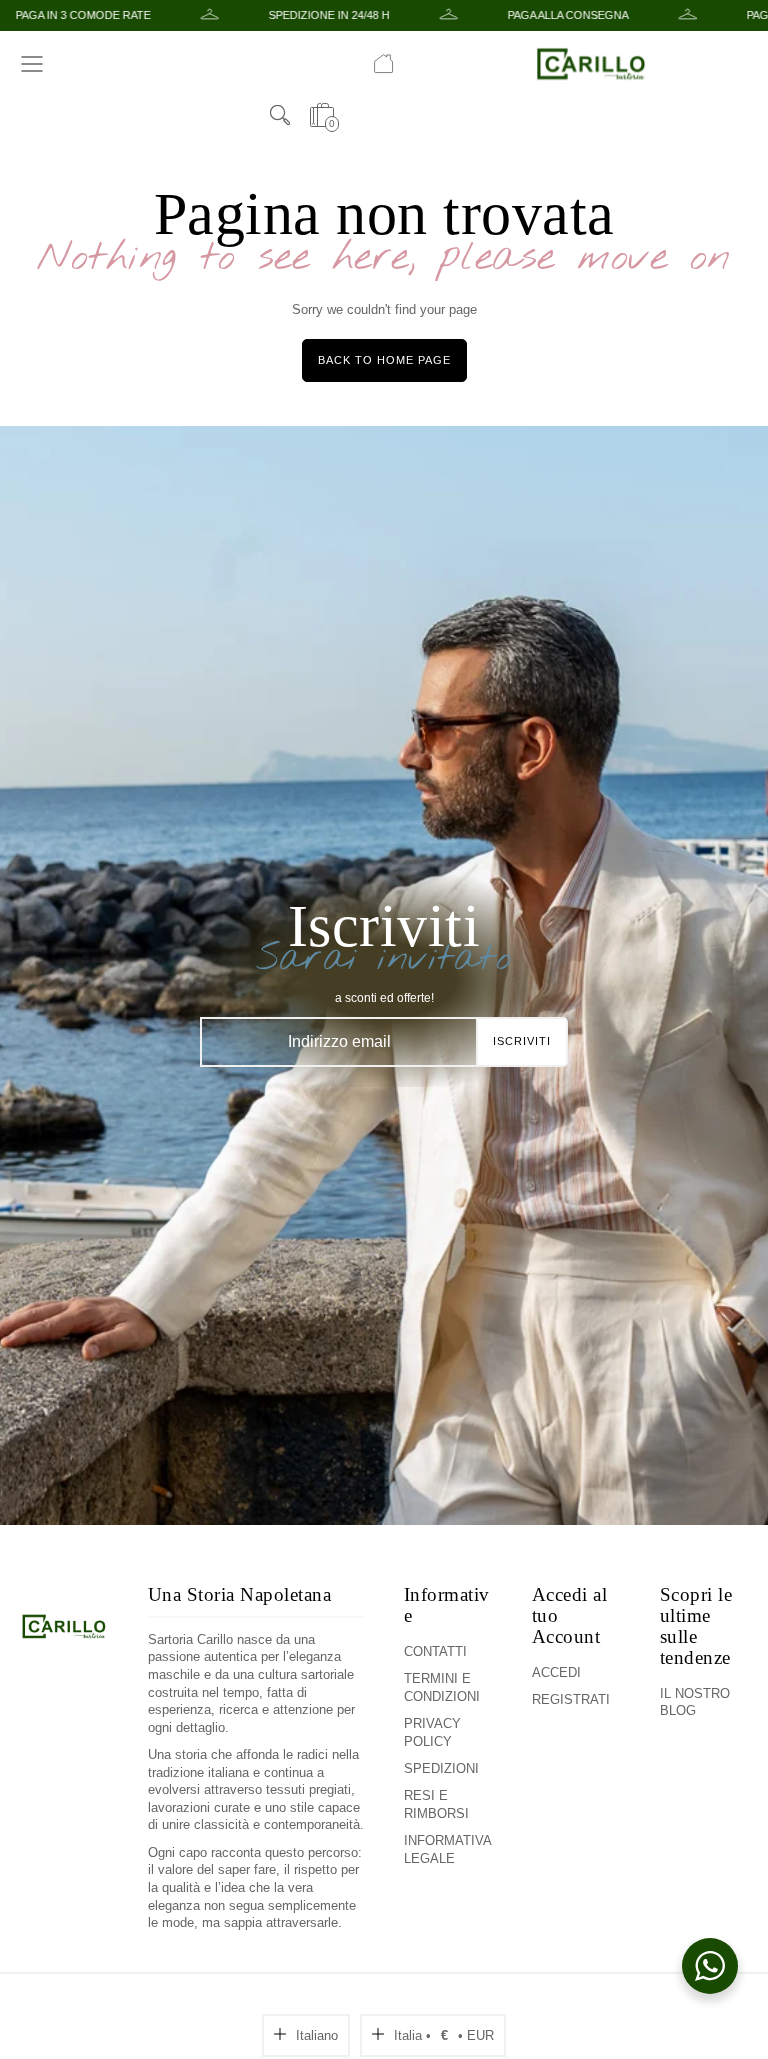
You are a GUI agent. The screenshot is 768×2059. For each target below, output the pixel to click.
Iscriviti (522, 1041)
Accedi (556, 1672)
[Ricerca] (280, 115)
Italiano (317, 2035)
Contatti (435, 1651)
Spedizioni (441, 1768)
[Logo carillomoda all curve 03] (64, 1758)
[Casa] (384, 64)
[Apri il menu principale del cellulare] (32, 64)
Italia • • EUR (444, 2035)
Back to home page (384, 360)
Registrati (571, 1699)
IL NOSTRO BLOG (695, 1702)
